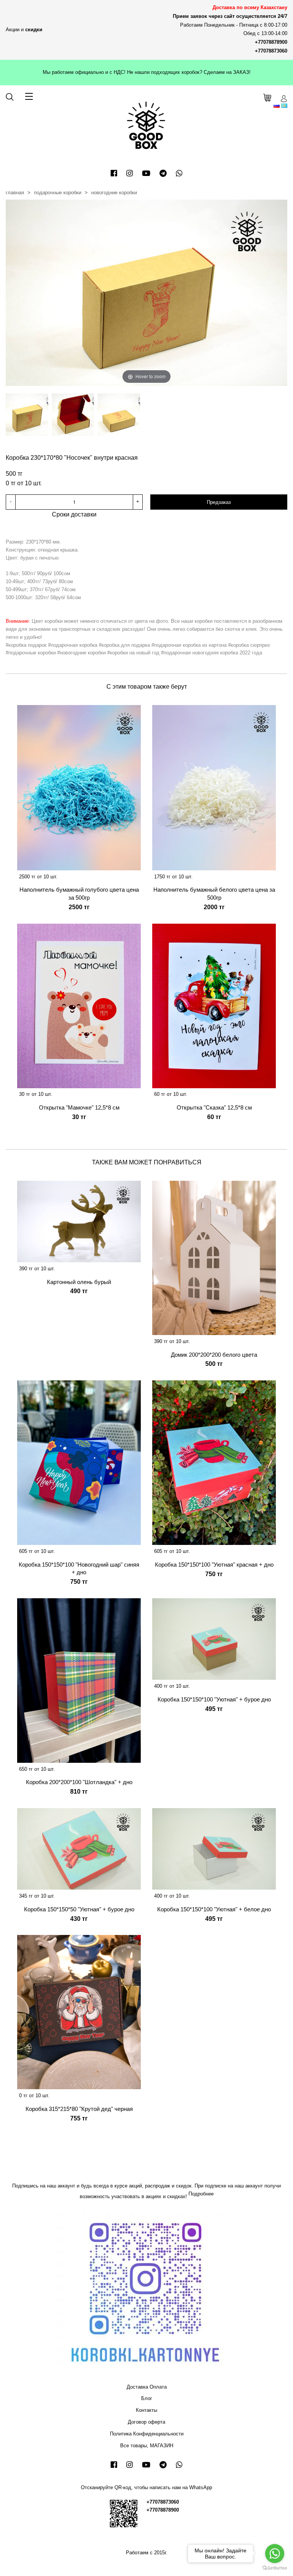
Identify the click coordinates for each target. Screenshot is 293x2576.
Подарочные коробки (58, 193)
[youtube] (146, 173)
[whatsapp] (179, 173)
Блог (147, 2398)
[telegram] (163, 173)
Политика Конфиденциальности (147, 2434)
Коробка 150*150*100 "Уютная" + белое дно (214, 1909)
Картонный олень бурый (79, 1282)
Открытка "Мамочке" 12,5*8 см (79, 1107)
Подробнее (201, 2194)
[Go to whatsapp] (275, 2554)
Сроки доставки (74, 514)
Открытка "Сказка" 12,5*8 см (214, 1107)
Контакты (146, 2410)
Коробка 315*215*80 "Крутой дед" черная (79, 2109)
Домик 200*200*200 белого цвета (214, 1355)
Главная (15, 193)
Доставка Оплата (147, 2387)
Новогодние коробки (114, 193)
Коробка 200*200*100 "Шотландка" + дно (79, 1782)
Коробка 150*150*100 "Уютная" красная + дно (214, 1565)
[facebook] (114, 173)
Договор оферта (146, 2422)
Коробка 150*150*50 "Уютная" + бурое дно (79, 1909)
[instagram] (130, 173)
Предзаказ (219, 502)
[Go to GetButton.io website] (275, 2568)
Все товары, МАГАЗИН (147, 2446)
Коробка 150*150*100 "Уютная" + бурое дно (214, 1699)
